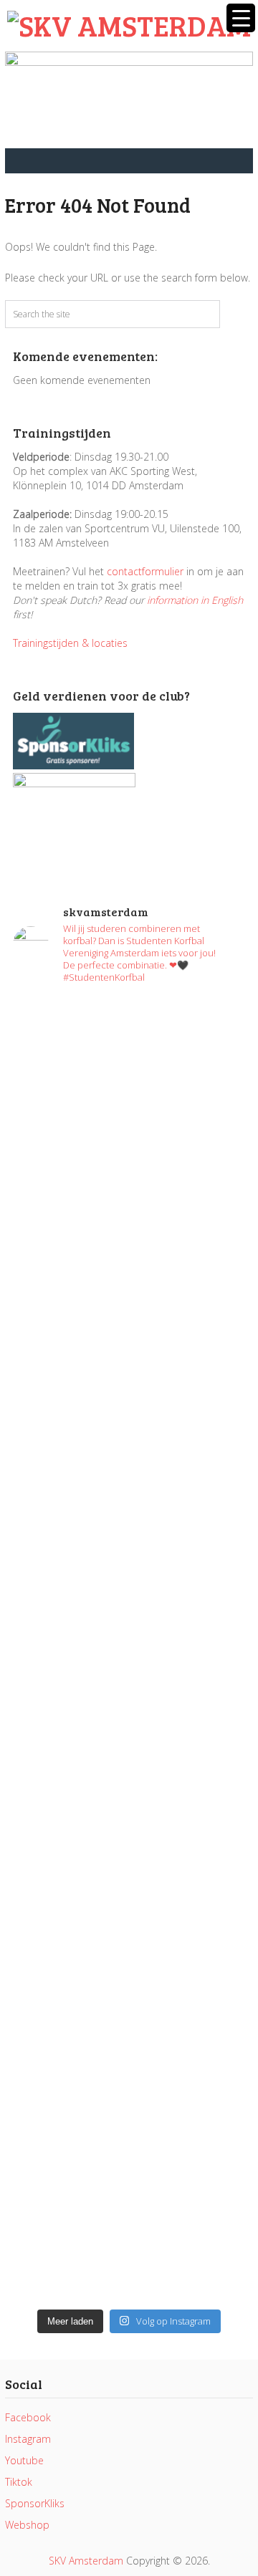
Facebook (28, 2417)
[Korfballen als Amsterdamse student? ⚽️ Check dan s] (129, 1302)
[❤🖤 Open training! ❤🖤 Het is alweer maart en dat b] (129, 1674)
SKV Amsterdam (86, 2561)
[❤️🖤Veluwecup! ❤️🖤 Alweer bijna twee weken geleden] (129, 2233)
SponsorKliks (35, 2503)
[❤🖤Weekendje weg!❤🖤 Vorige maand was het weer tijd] (129, 1817)
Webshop (27, 2525)
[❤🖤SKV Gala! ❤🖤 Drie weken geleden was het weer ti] (129, 1452)
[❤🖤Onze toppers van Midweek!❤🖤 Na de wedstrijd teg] (129, 2133)
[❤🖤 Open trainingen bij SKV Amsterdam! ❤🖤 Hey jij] (129, 1130)
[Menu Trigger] (241, 18)
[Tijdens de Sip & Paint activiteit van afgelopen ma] (129, 1552)
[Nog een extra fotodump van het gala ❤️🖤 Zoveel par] (129, 1366)
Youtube (24, 2460)
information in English (195, 600)
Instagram (28, 2439)
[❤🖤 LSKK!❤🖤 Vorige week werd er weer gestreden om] (129, 1989)
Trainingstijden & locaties (70, 643)
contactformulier (145, 571)
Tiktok (19, 2482)
